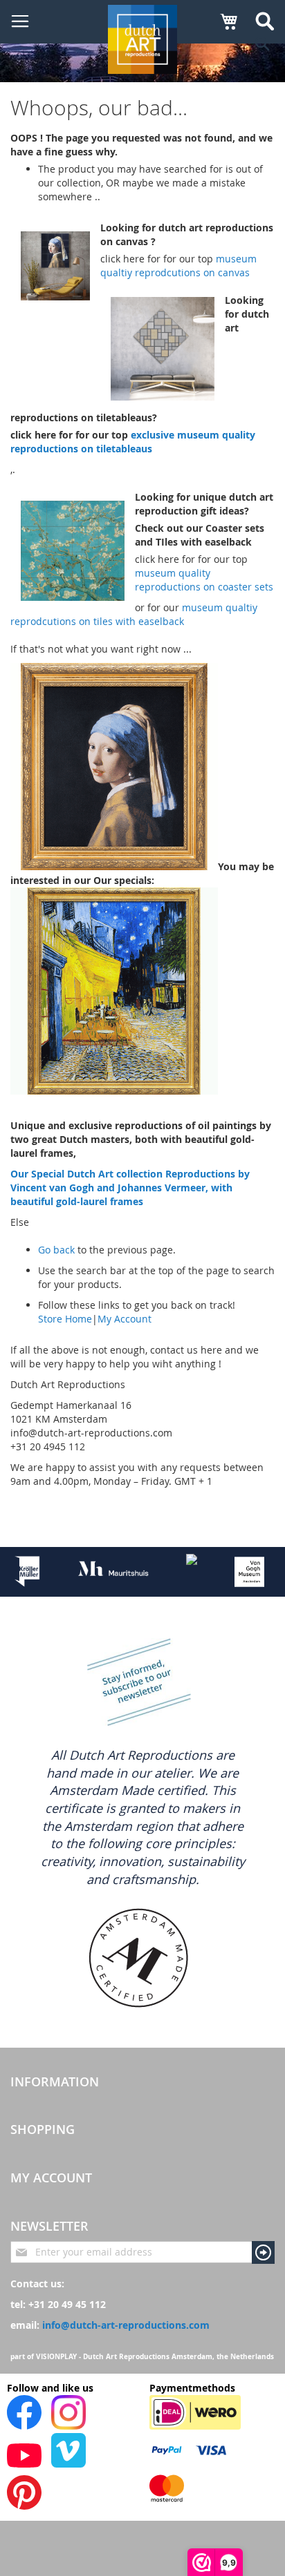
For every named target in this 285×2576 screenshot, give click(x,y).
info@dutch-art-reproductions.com (126, 2325)
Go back (56, 1250)
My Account (125, 1319)
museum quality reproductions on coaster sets (204, 580)
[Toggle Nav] (20, 21)
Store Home (65, 1319)
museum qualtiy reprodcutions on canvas (178, 266)
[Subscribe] (263, 2252)
